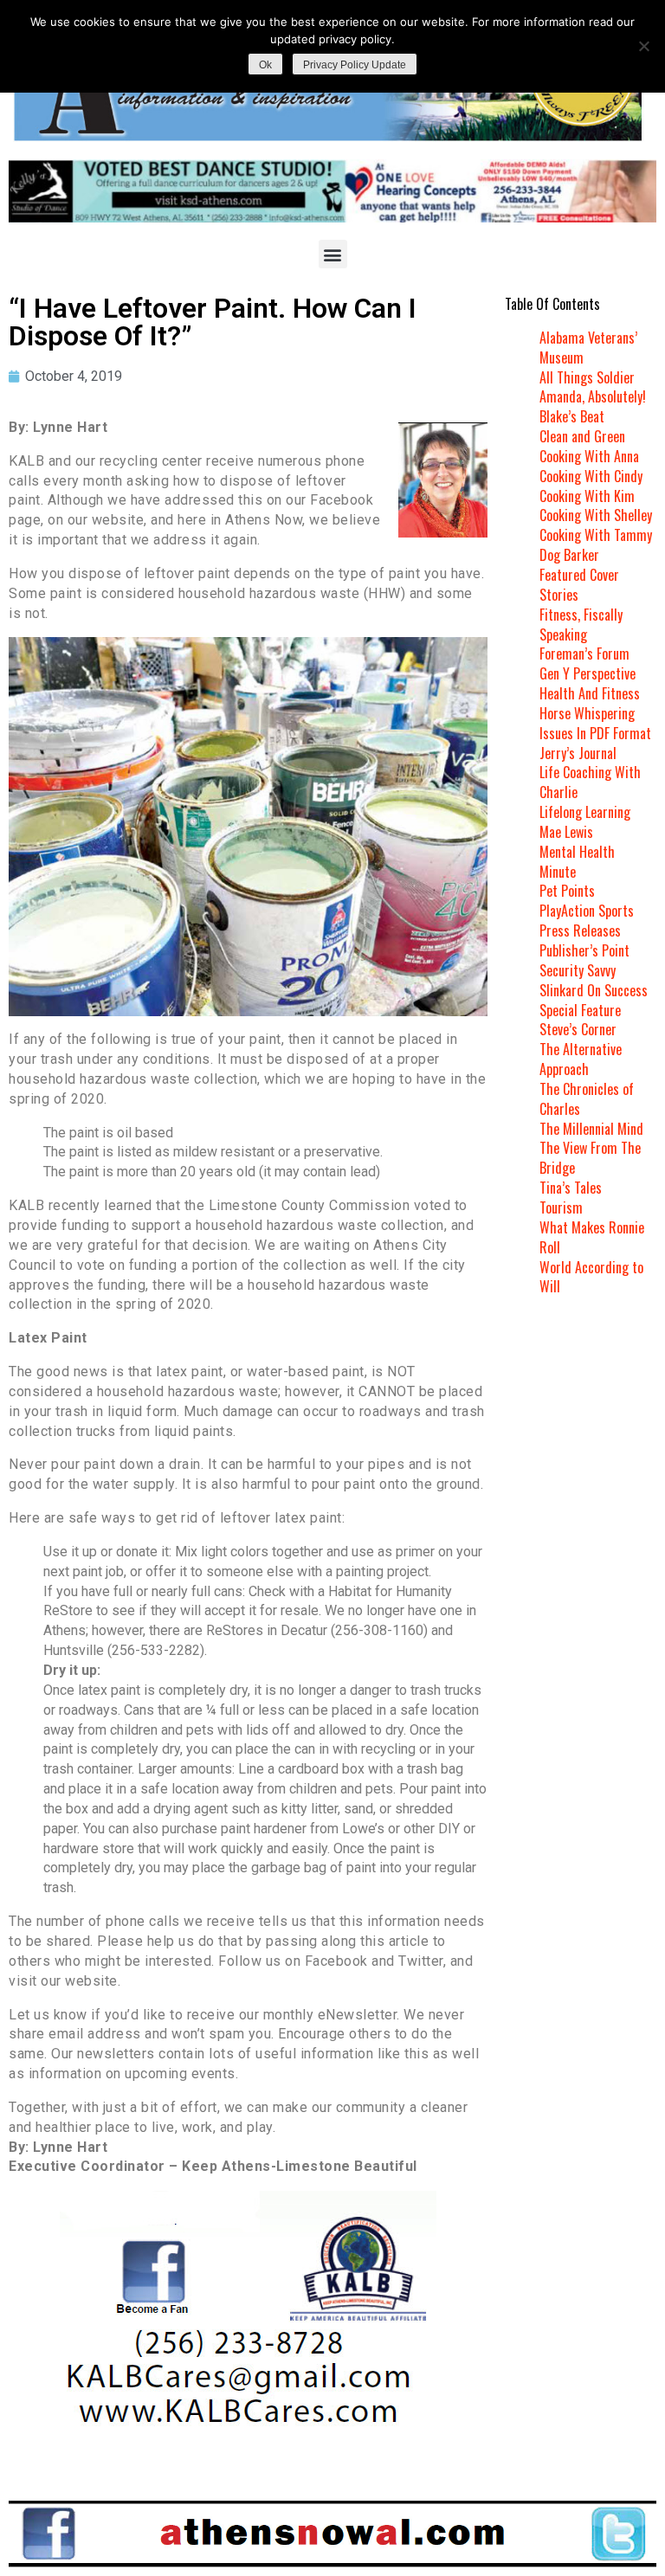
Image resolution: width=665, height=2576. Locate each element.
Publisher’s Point (584, 950)
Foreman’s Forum (584, 654)
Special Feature (580, 1010)
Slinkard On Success (594, 990)
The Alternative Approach (581, 1059)
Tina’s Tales (571, 1188)
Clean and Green (582, 436)
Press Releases (580, 931)
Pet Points (567, 891)
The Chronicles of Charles (587, 1099)
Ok (265, 65)
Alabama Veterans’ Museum (588, 348)
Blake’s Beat (572, 416)
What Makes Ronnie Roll (592, 1237)
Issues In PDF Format (595, 733)
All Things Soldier (587, 377)
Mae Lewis (566, 832)
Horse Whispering (587, 713)
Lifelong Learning (585, 812)
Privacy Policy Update (355, 65)
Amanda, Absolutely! (593, 396)
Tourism (561, 1207)
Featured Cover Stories (579, 585)
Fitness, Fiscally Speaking (581, 625)
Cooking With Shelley (596, 515)
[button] (333, 254)
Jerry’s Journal (578, 753)
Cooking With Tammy (596, 535)
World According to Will (591, 1277)
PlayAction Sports (587, 911)
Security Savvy (578, 970)
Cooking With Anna (589, 456)
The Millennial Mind (591, 1129)
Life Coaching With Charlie (590, 782)
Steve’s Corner (578, 1029)
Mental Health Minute (577, 862)
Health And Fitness (590, 693)
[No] (643, 46)
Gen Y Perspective (588, 673)
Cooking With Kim (587, 496)
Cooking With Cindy (591, 476)
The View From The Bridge (590, 1158)
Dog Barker (569, 555)
